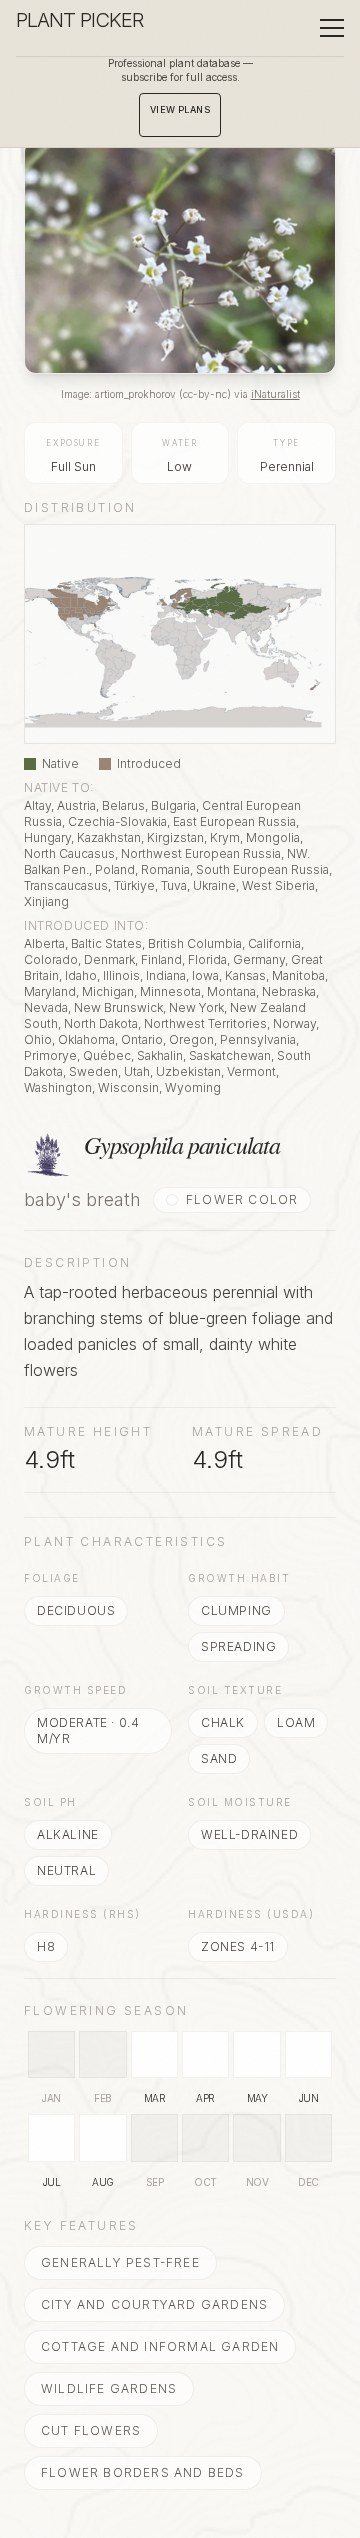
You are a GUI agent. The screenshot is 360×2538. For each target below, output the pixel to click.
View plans (180, 109)
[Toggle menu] (332, 28)
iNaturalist (275, 394)
